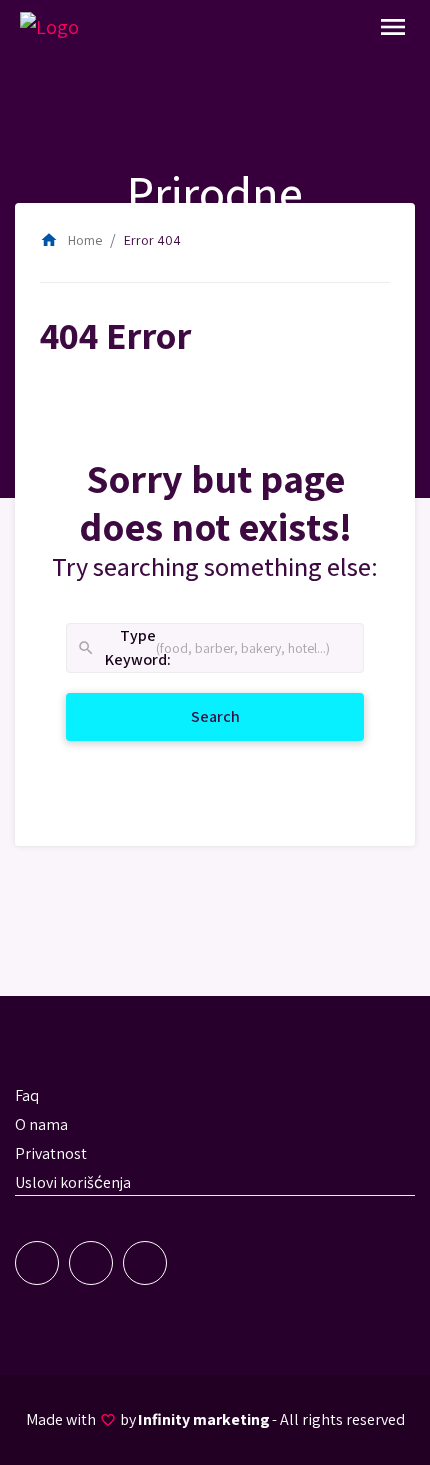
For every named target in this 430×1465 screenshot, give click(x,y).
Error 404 (152, 240)
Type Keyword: (116, 648)
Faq (27, 1095)
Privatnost (51, 1153)
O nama (41, 1124)
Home (71, 240)
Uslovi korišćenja (73, 1182)
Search (239, 716)
